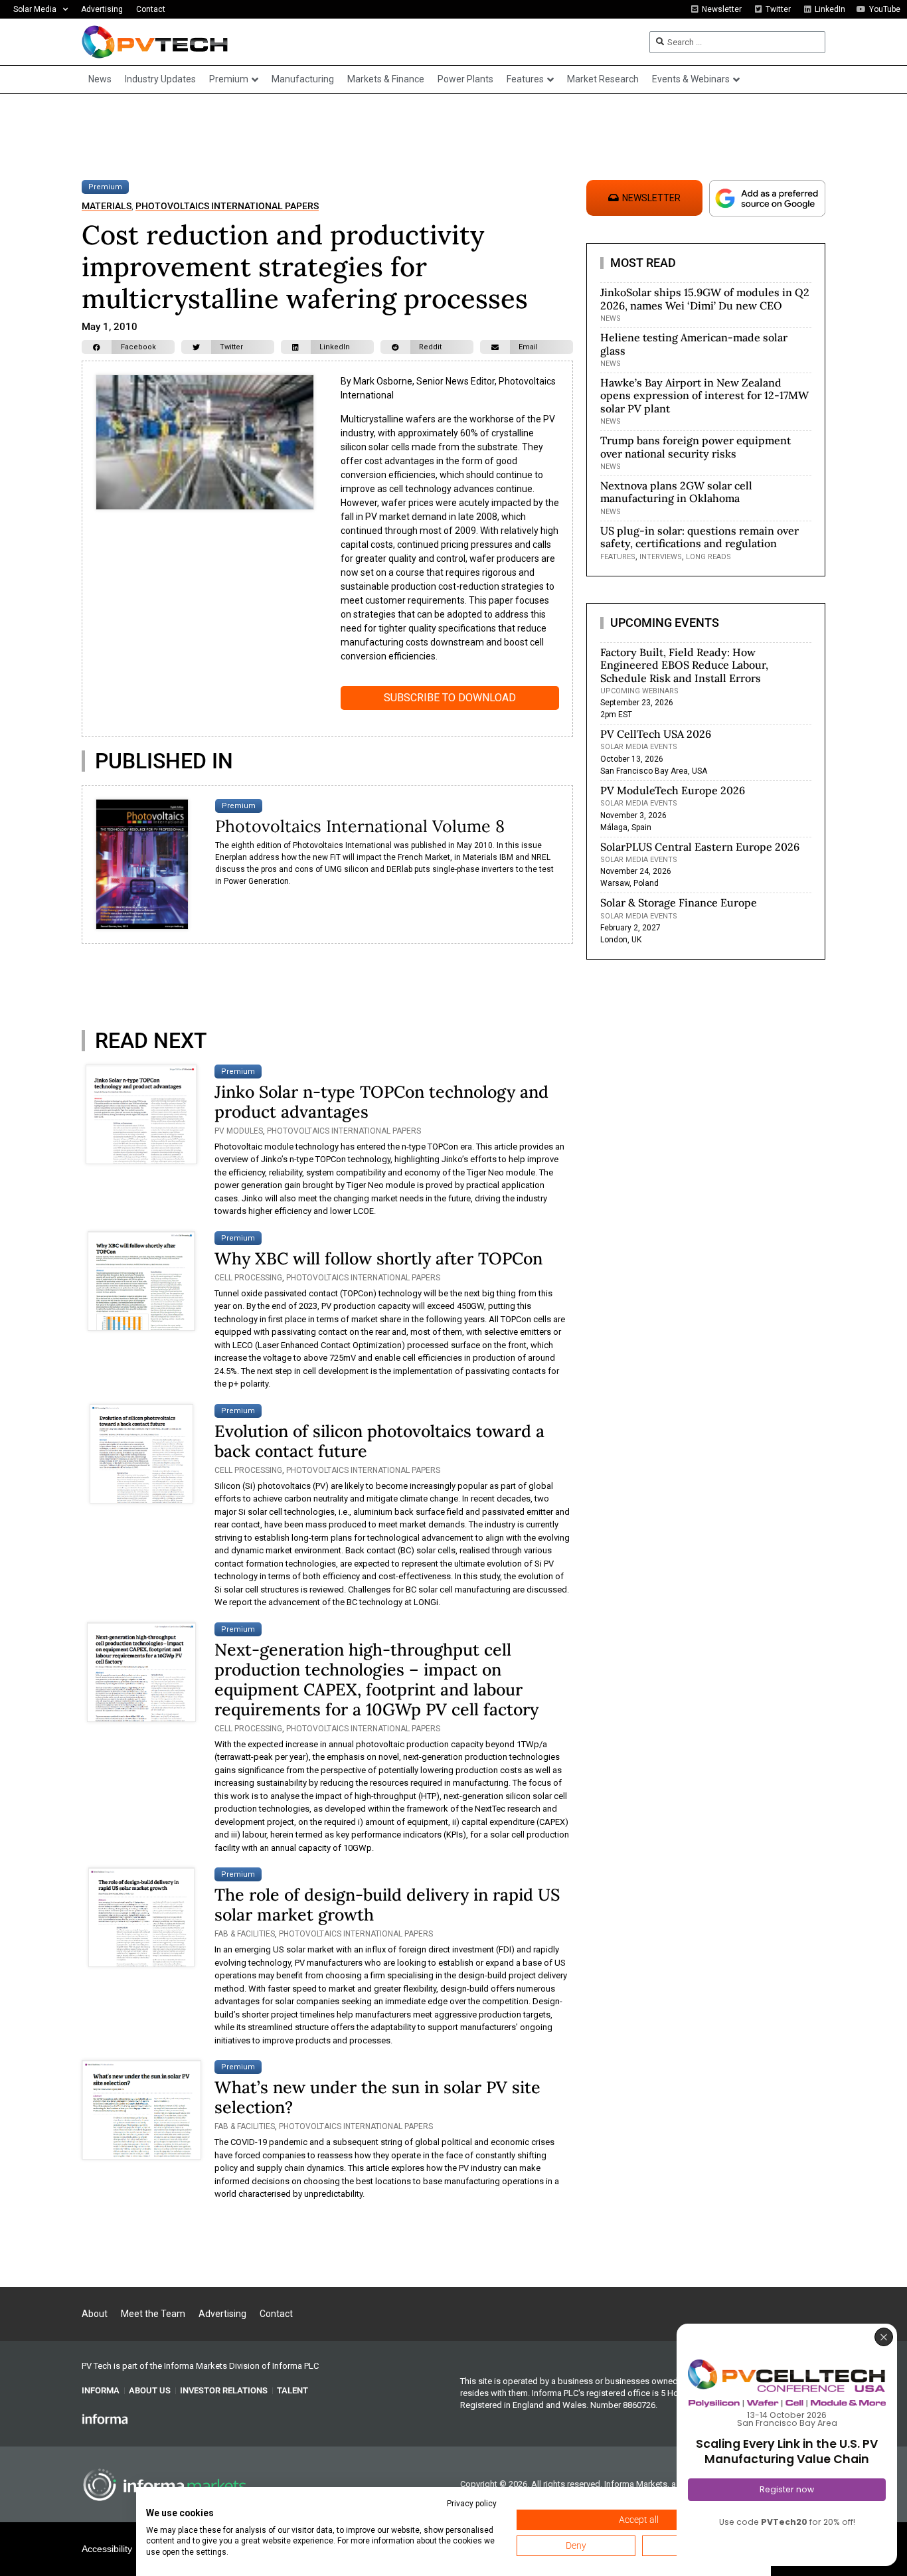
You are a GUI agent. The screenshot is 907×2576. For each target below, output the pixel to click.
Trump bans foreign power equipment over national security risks (696, 447)
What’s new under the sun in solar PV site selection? (377, 2097)
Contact (151, 9)
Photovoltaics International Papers (227, 206)
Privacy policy (472, 2504)
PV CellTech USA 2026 (656, 734)
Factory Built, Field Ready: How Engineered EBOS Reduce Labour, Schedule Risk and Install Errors (684, 665)
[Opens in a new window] (105, 2419)
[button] (128, 347)
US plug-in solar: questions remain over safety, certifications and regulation (700, 537)
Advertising (102, 9)
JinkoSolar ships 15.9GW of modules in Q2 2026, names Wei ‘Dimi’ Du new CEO (705, 299)
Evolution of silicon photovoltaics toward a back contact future (379, 1441)
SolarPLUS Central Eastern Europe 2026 (700, 847)
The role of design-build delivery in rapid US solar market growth (387, 1905)
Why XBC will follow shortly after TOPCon (378, 1258)
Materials (107, 206)
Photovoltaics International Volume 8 (360, 826)
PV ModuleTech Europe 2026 (673, 790)
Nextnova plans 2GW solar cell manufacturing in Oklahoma (676, 492)
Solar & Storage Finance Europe (679, 902)
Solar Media (35, 9)
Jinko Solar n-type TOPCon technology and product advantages (381, 1102)
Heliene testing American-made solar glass (694, 344)
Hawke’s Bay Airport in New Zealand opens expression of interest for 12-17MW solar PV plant (704, 395)
